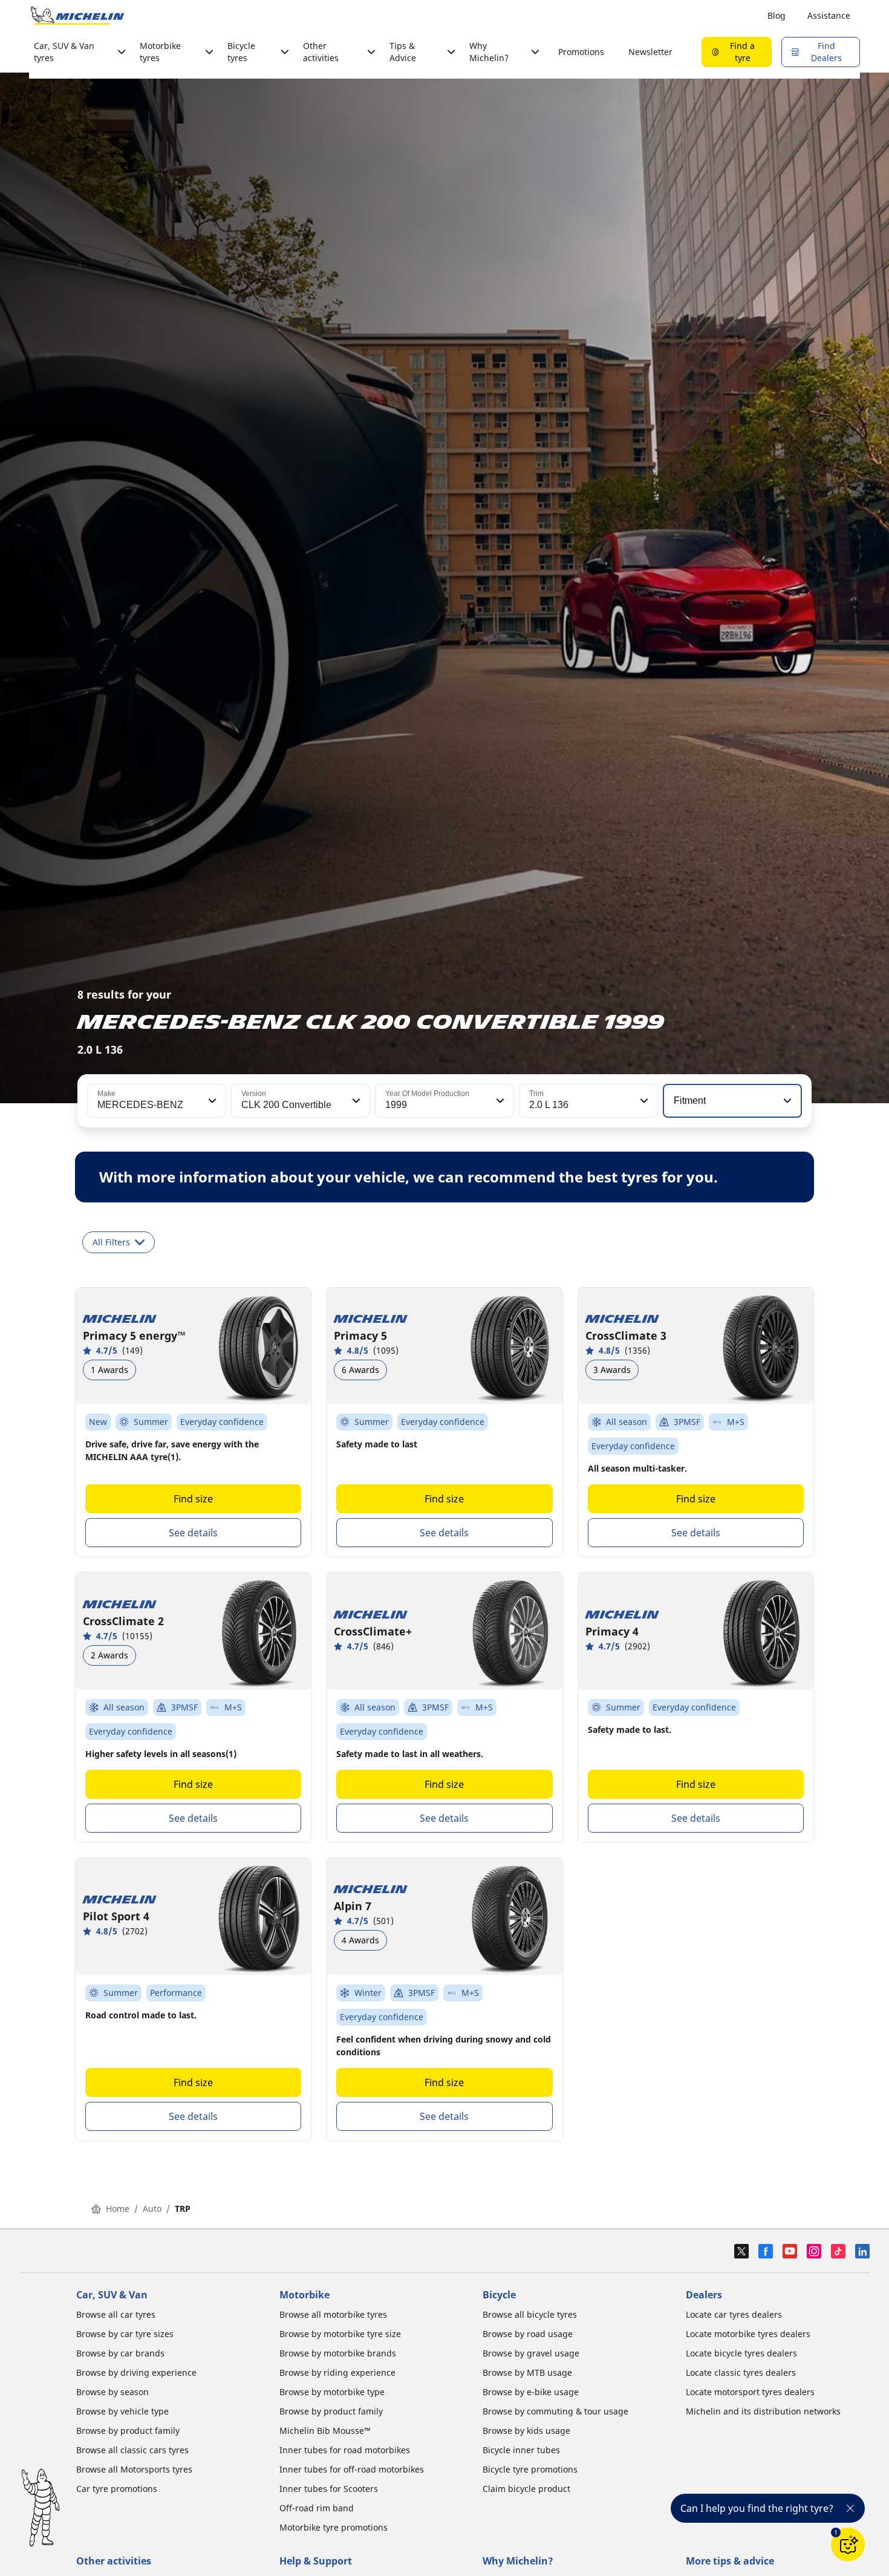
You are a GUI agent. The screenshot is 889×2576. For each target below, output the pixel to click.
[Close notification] (850, 2508)
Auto (152, 2209)
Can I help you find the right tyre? (757, 2508)
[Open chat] (848, 2545)
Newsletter (650, 52)
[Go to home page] (77, 16)
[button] (211, 1101)
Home (118, 2209)
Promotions (581, 52)
